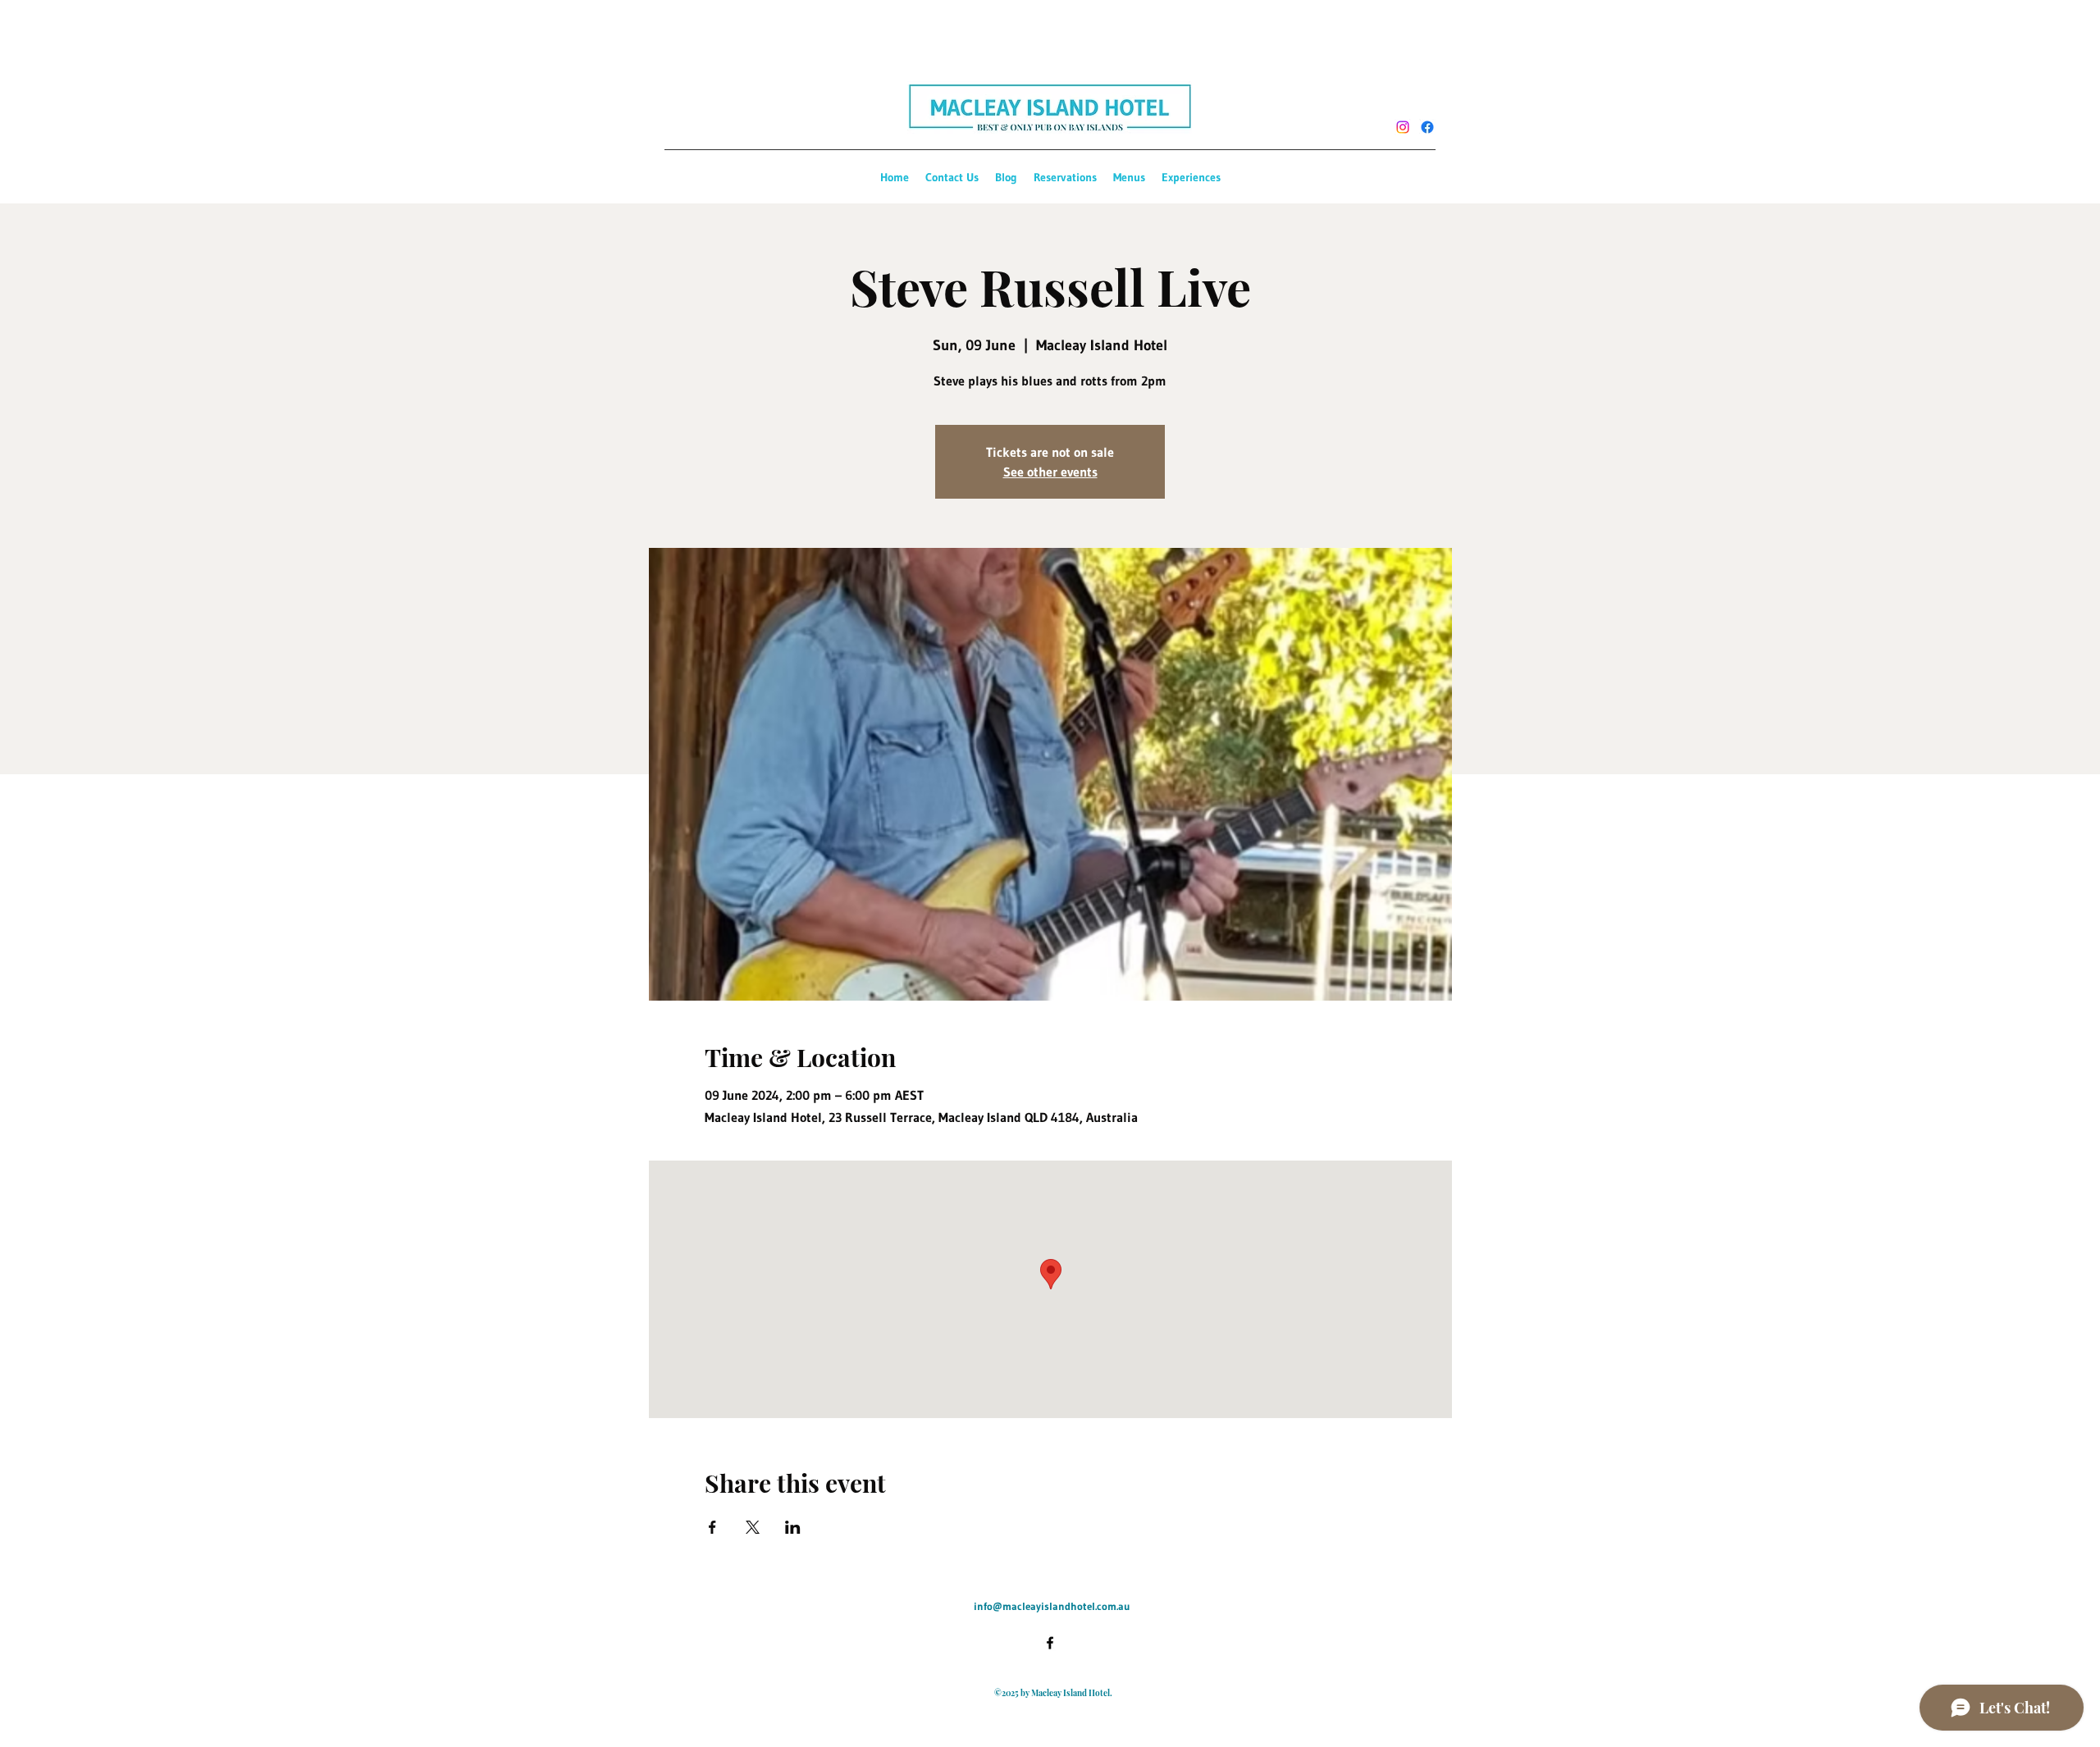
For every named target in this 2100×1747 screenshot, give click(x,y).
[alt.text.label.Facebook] (1427, 127)
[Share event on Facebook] (712, 1527)
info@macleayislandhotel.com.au (1052, 1606)
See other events (1050, 472)
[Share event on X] (753, 1527)
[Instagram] (1403, 127)
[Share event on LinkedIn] (793, 1527)
